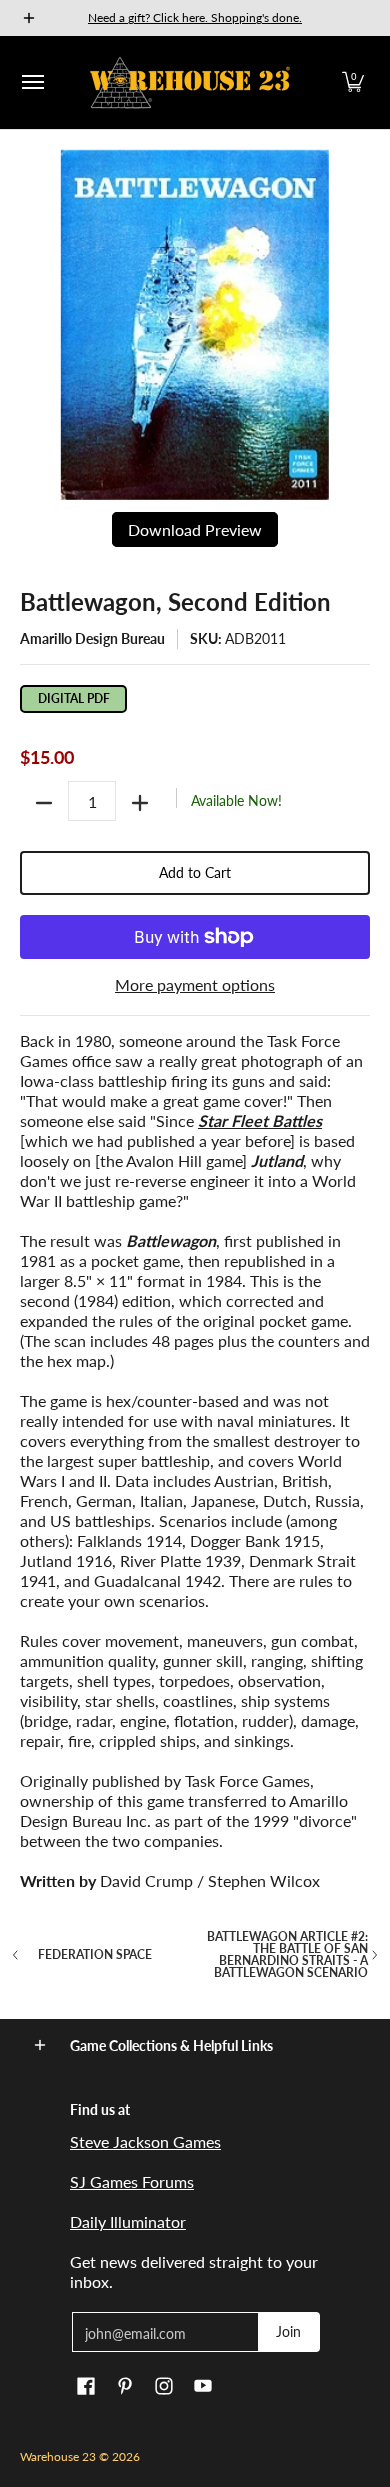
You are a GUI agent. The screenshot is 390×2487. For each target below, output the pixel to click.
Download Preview (195, 529)
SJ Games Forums (132, 2181)
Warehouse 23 (58, 2456)
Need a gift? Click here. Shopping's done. (195, 17)
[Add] (140, 803)
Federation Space (95, 1955)
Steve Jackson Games (145, 2141)
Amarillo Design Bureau (92, 638)
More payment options (195, 984)
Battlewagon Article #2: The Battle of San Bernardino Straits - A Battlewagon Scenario (287, 1955)
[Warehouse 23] (190, 82)
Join (288, 2331)
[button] (353, 82)
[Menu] (32, 82)
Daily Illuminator (128, 2221)
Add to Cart (195, 872)
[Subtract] (44, 803)
